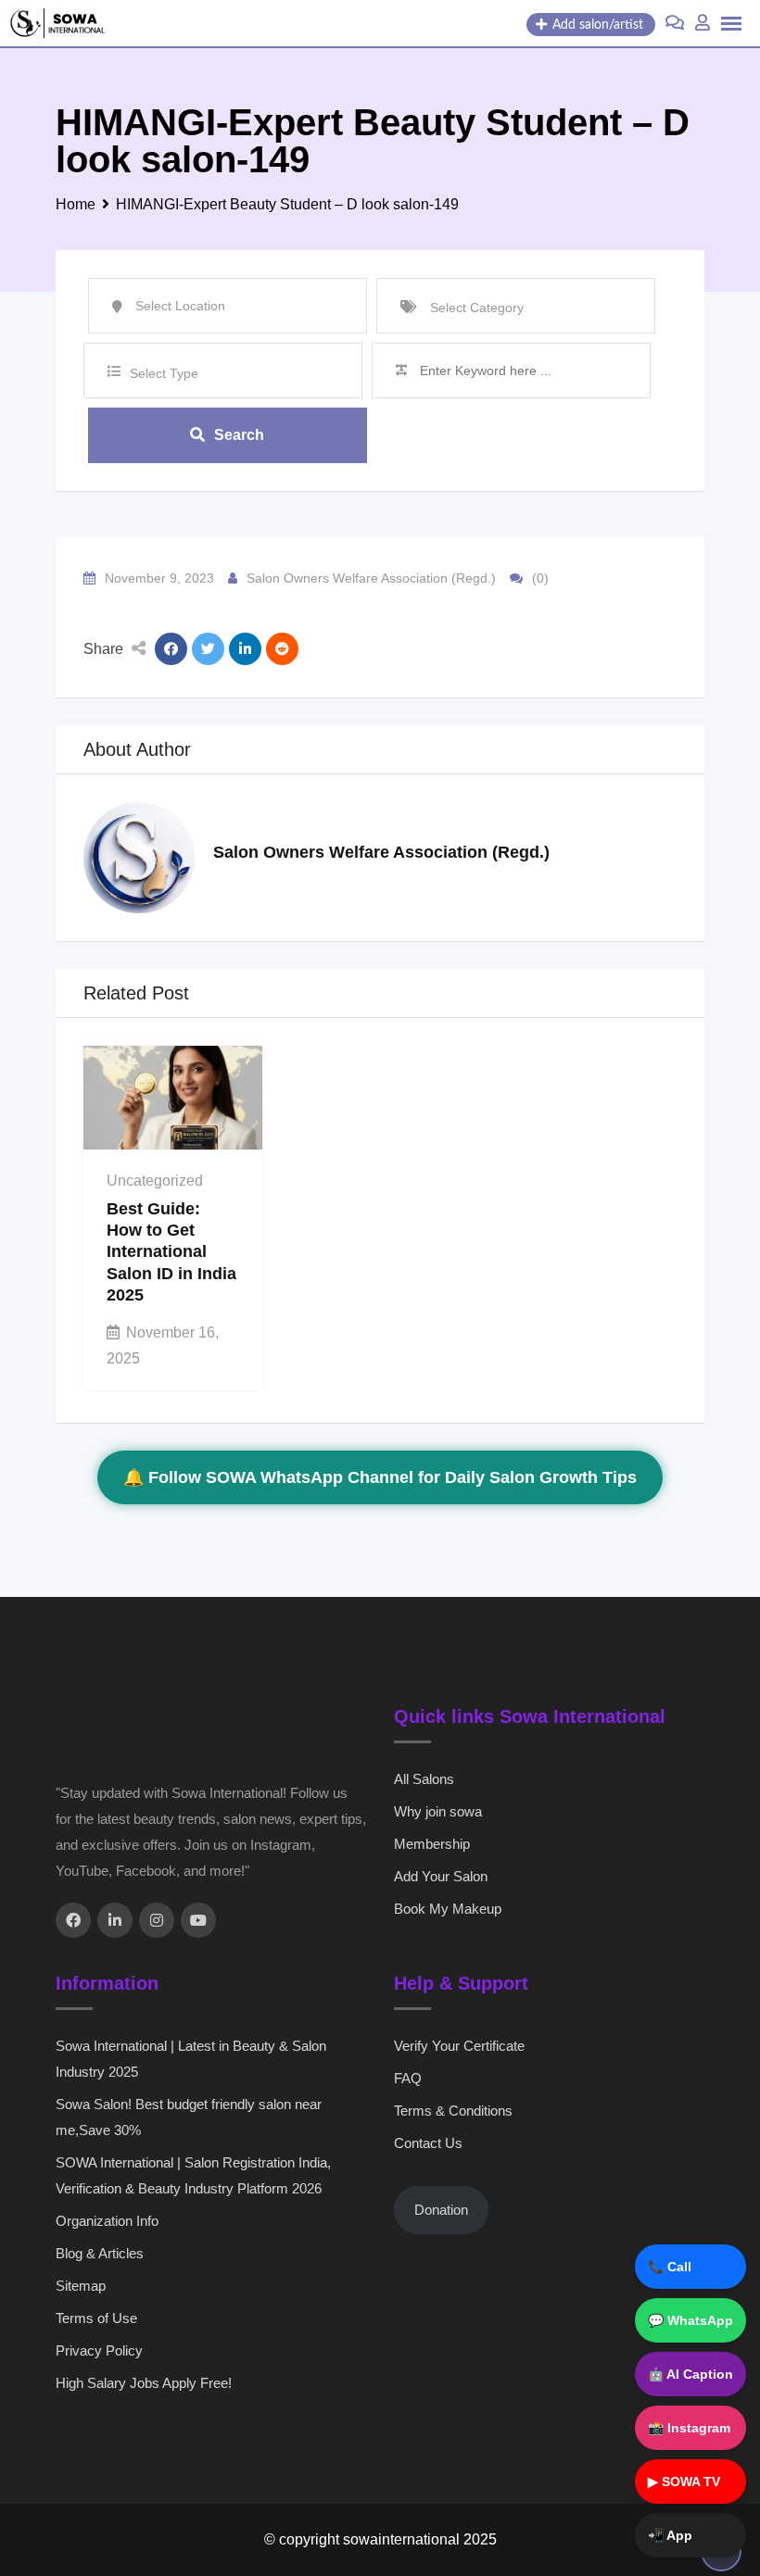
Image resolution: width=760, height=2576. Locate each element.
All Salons (424, 1779)
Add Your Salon (441, 1876)
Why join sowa (438, 1811)
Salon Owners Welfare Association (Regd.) (371, 578)
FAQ (408, 2078)
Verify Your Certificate (459, 2046)
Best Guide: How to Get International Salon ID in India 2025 (171, 1252)
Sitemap (81, 2286)
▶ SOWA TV (684, 2482)
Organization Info (107, 2221)
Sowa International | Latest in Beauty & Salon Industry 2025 (191, 2059)
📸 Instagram (689, 2428)
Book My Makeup (448, 1909)
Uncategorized (155, 1181)
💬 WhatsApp (690, 2320)
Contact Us (428, 2143)
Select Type (164, 373)
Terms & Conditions (453, 2111)
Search (239, 435)
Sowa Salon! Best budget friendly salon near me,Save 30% (189, 2117)
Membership (432, 1844)
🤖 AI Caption (690, 2374)
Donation (441, 2210)
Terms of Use (96, 2318)
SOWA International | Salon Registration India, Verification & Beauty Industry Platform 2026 (193, 2175)
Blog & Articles (100, 2253)
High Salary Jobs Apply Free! (144, 2383)
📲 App (670, 2535)
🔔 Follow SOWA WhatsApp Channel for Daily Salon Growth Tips (380, 1477)
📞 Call (670, 2267)
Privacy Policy (99, 2350)
